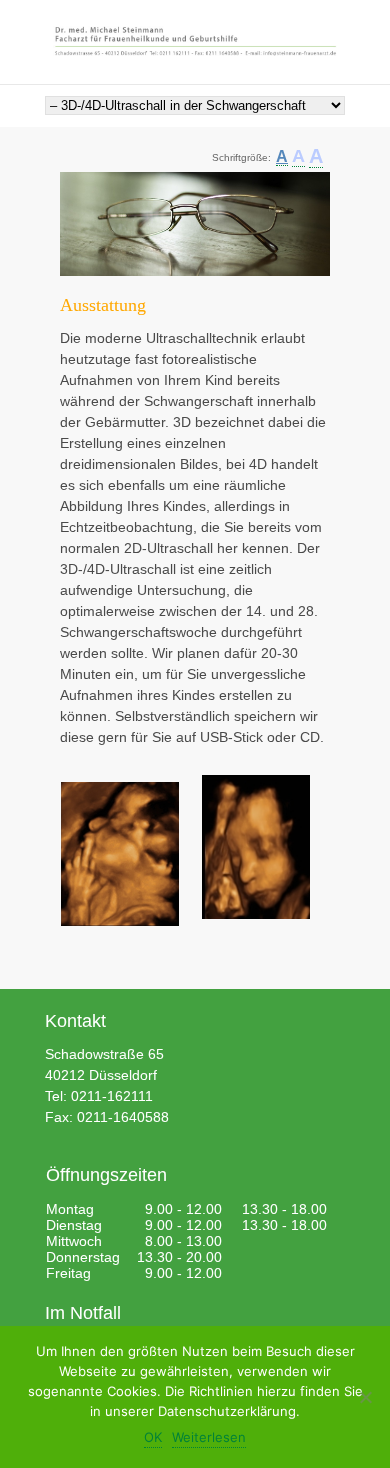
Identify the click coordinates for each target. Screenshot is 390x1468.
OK (153, 1437)
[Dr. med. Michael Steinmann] (195, 42)
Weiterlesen (209, 1437)
